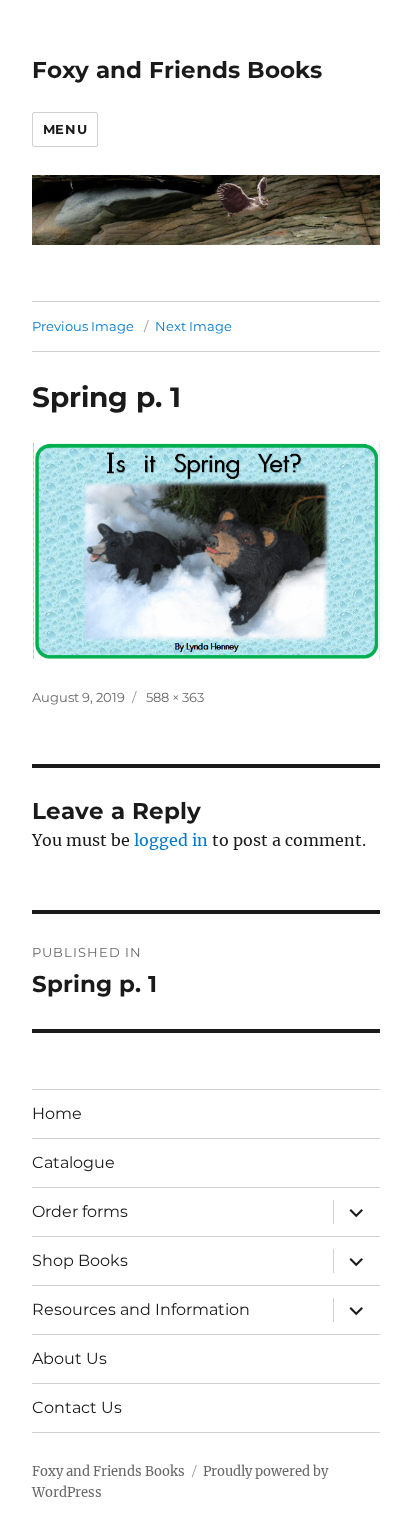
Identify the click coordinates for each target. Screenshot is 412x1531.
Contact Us (77, 1407)
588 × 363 (175, 697)
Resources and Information (141, 1309)
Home (57, 1113)
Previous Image (83, 326)
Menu (65, 129)
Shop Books (80, 1260)
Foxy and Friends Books (177, 70)
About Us (69, 1358)
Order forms (80, 1211)
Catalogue (73, 1162)
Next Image (193, 326)
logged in (171, 840)
